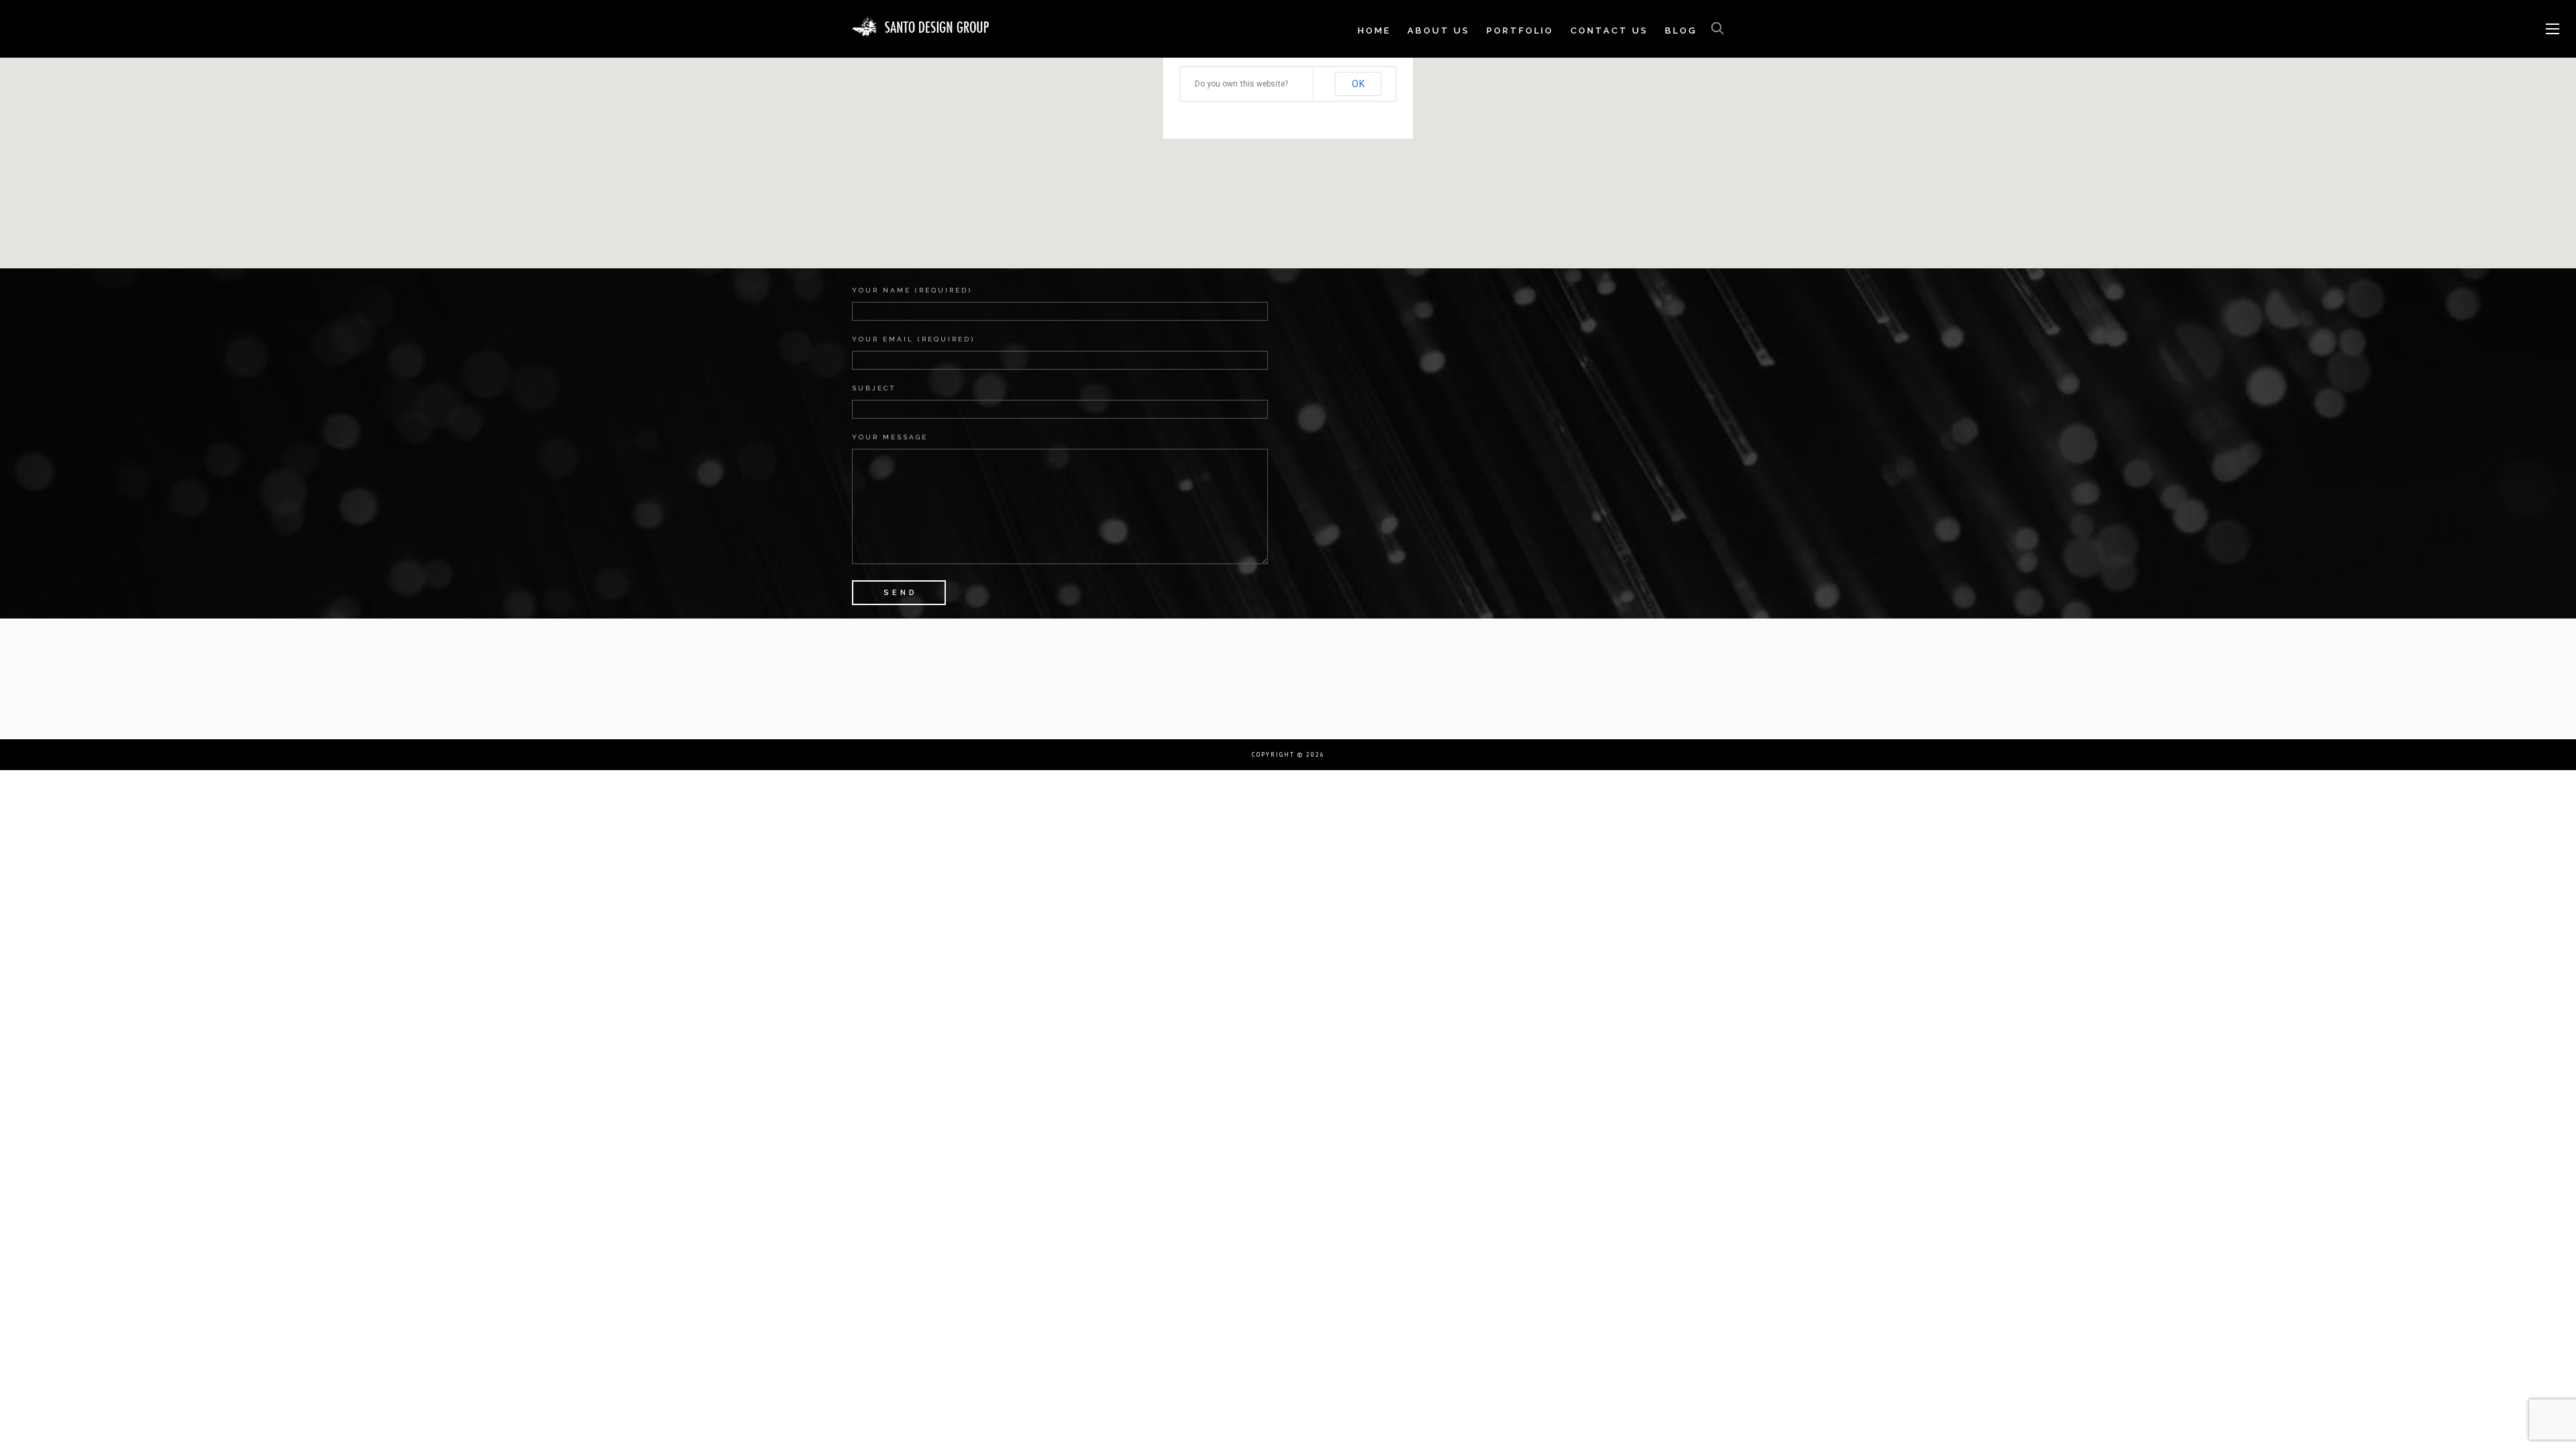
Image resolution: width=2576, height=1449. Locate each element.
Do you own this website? (1241, 84)
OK (1358, 84)
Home (1374, 31)
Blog (1681, 31)
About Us (1439, 31)
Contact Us (1609, 31)
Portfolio (1520, 31)
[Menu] (2553, 30)
